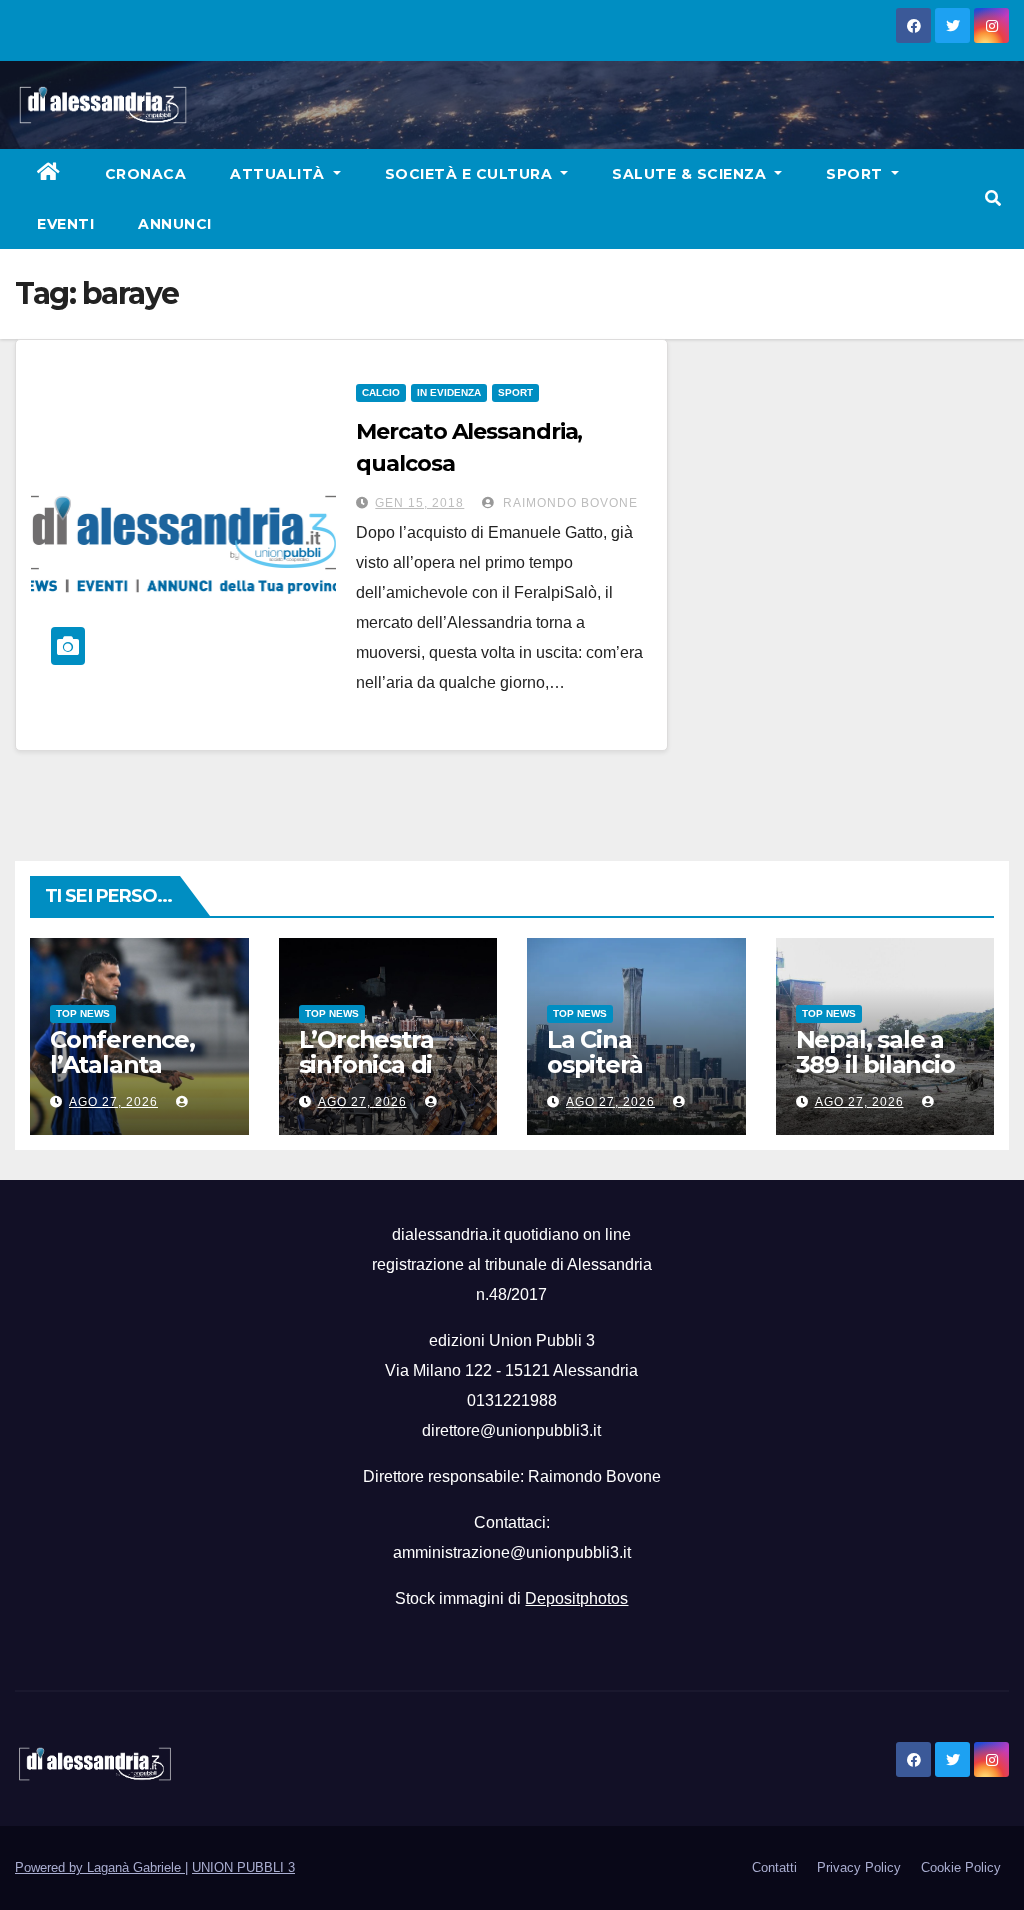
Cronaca (146, 174)
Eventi (65, 224)
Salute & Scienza (691, 174)
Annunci (175, 224)
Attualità (279, 174)
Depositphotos (576, 1598)
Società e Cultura (471, 174)
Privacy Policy (859, 1867)
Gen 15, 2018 (419, 503)
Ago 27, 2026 (113, 1102)
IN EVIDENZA (449, 392)
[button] (993, 198)
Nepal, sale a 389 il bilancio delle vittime (875, 1064)
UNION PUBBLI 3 (243, 1867)
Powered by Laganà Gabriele (100, 1867)
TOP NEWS (83, 1013)
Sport (856, 174)
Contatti (774, 1867)
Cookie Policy (961, 1867)
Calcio (381, 392)
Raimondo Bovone (568, 503)
